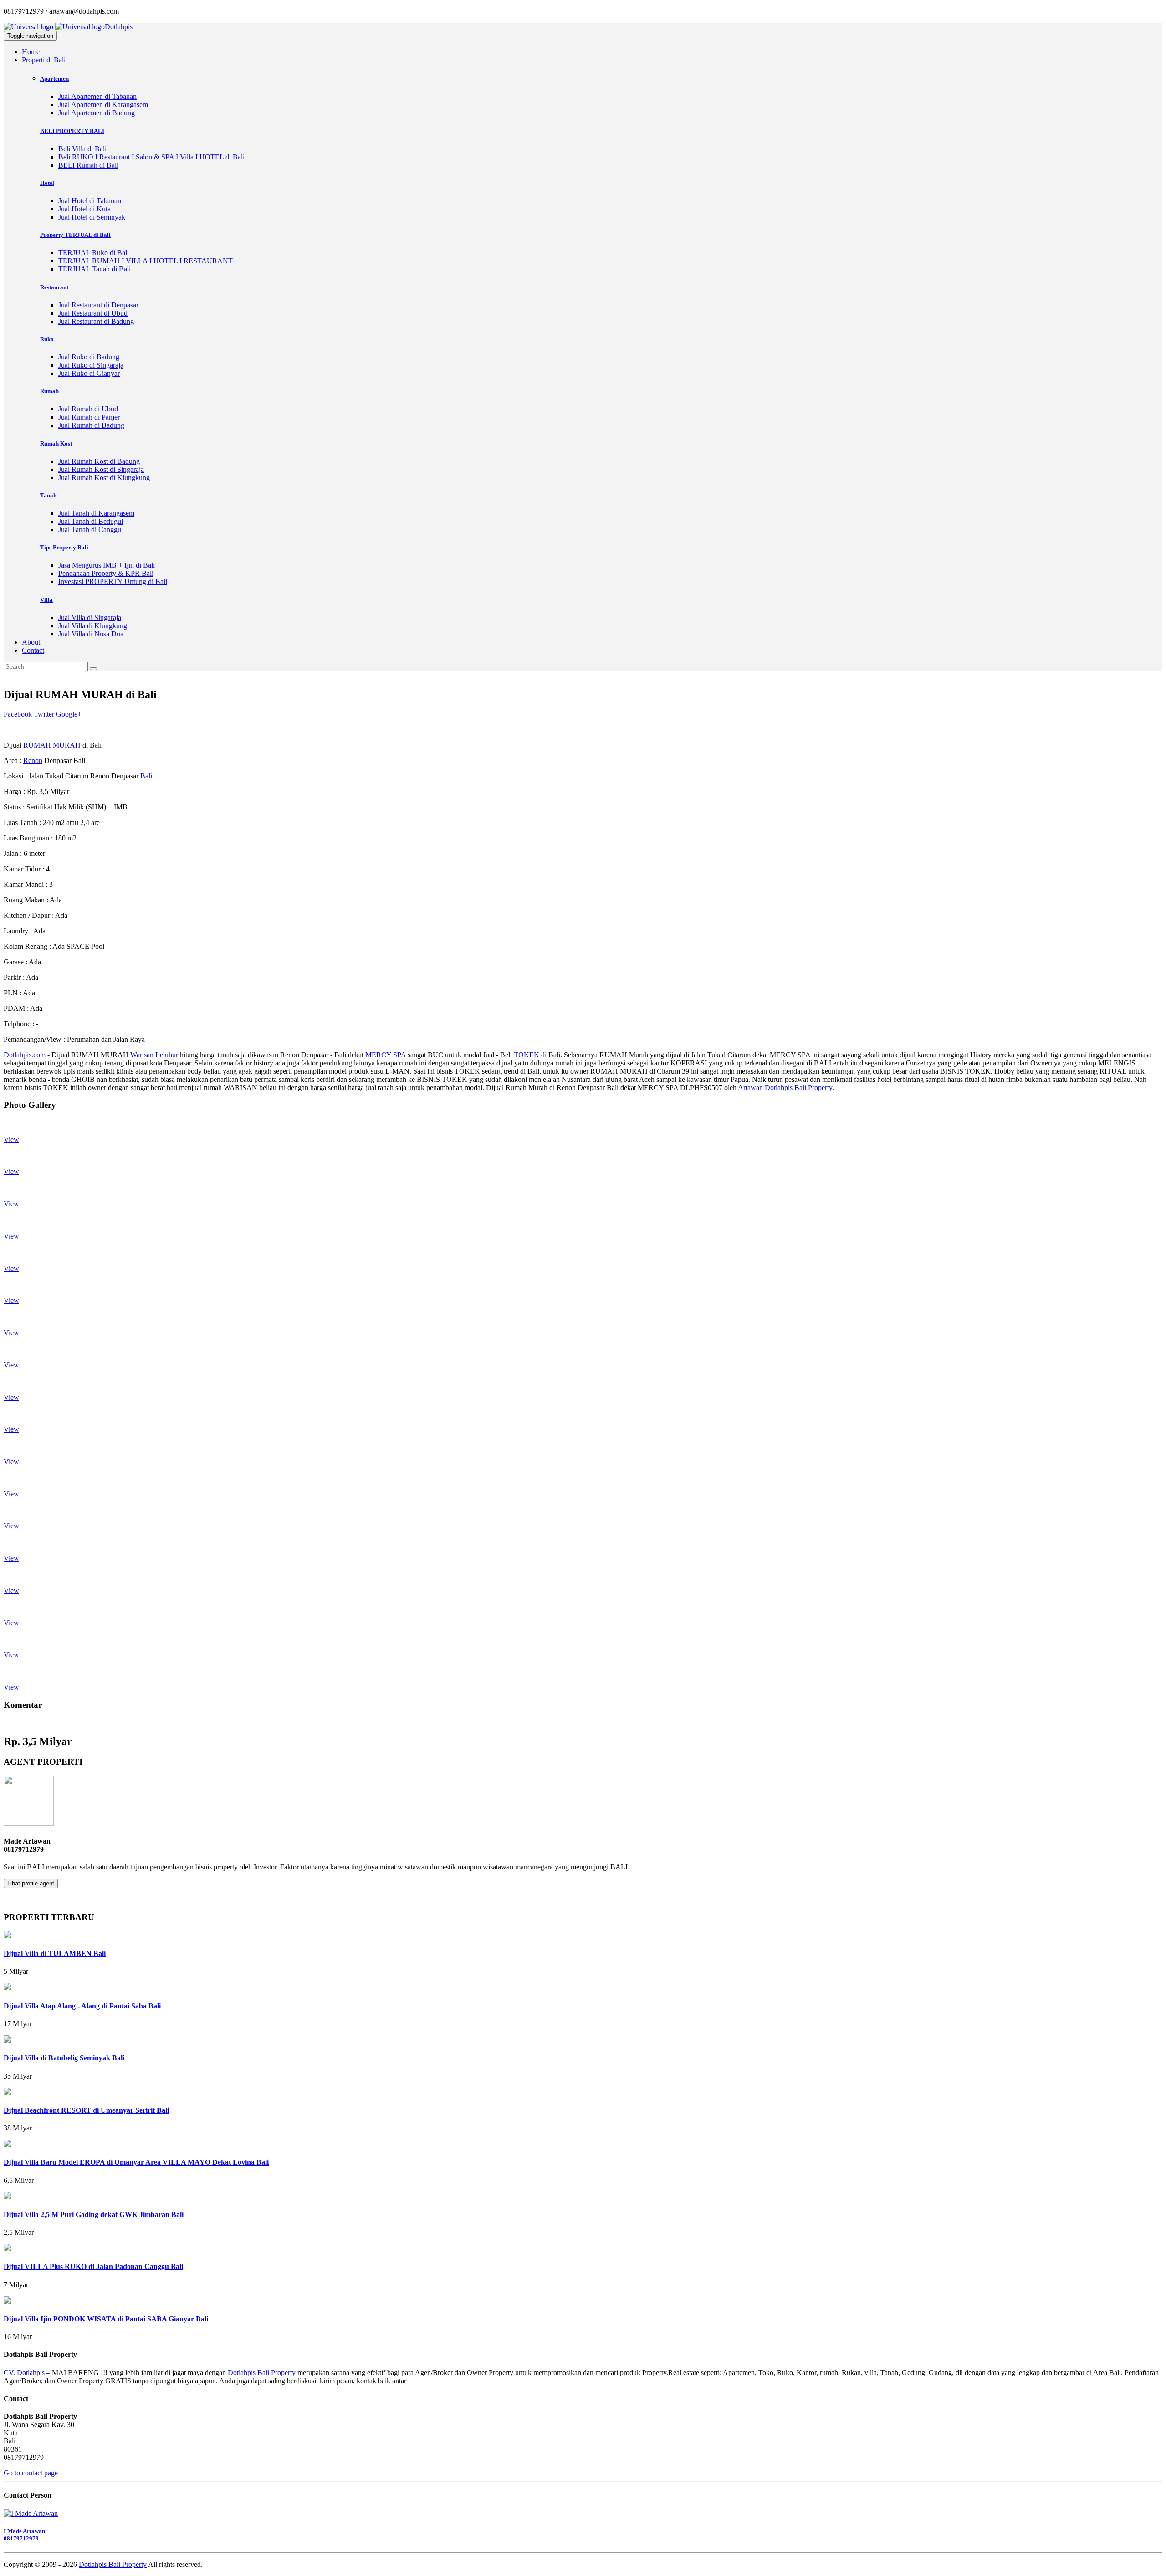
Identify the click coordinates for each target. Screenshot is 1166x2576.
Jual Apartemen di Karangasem (103, 105)
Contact (33, 650)
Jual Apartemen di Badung (97, 113)
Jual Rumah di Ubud (88, 409)
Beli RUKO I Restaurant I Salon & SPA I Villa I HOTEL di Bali (151, 157)
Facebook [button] (18, 714)
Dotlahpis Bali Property (262, 2373)
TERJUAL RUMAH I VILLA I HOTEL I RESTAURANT (146, 261)
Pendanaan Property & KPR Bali (106, 573)
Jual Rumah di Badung (91, 425)
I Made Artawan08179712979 (24, 2535)
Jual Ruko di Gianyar (89, 373)
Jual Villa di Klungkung (93, 626)
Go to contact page (31, 2473)
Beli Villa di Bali (82, 149)
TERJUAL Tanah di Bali (95, 269)
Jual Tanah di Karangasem (96, 513)
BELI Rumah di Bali (88, 165)
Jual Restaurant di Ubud (93, 313)
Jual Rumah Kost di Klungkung (104, 478)
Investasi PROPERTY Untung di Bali (113, 581)
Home (31, 52)
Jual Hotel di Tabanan (90, 201)
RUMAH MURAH (52, 745)
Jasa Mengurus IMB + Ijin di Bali (107, 565)
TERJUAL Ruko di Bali (94, 253)
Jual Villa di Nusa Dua (91, 634)
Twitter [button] (44, 714)
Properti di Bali (44, 60)
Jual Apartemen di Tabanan (97, 96)
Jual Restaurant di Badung (96, 321)
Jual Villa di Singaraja (90, 617)
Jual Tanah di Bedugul (91, 521)
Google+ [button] (69, 714)
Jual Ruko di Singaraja (91, 365)
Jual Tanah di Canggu (90, 530)
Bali (146, 776)
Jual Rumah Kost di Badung (99, 461)
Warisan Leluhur (154, 1055)
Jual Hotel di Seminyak (92, 217)
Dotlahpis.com (25, 1055)
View (11, 1139)
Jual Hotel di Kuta (84, 209)
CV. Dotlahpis (24, 2373)
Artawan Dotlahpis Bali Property (785, 1088)
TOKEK (527, 1055)
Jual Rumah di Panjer (89, 417)
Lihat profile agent (31, 1883)
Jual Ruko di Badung (89, 357)
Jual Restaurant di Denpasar (98, 305)
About (31, 642)
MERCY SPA (386, 1055)
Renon (33, 761)
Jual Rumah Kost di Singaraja (101, 469)
